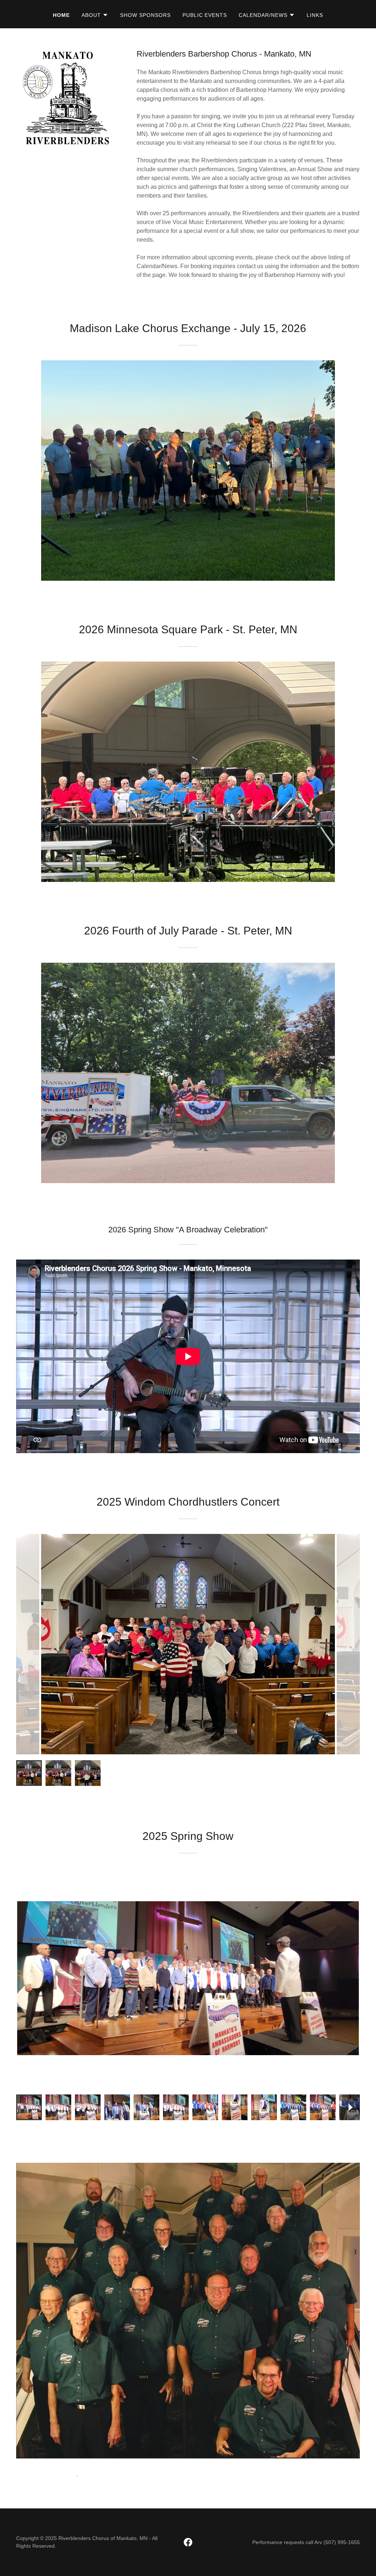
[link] (188, 2542)
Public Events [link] (205, 15)
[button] (95, 15)
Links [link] (315, 15)
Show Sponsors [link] (145, 15)
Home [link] (61, 15)
